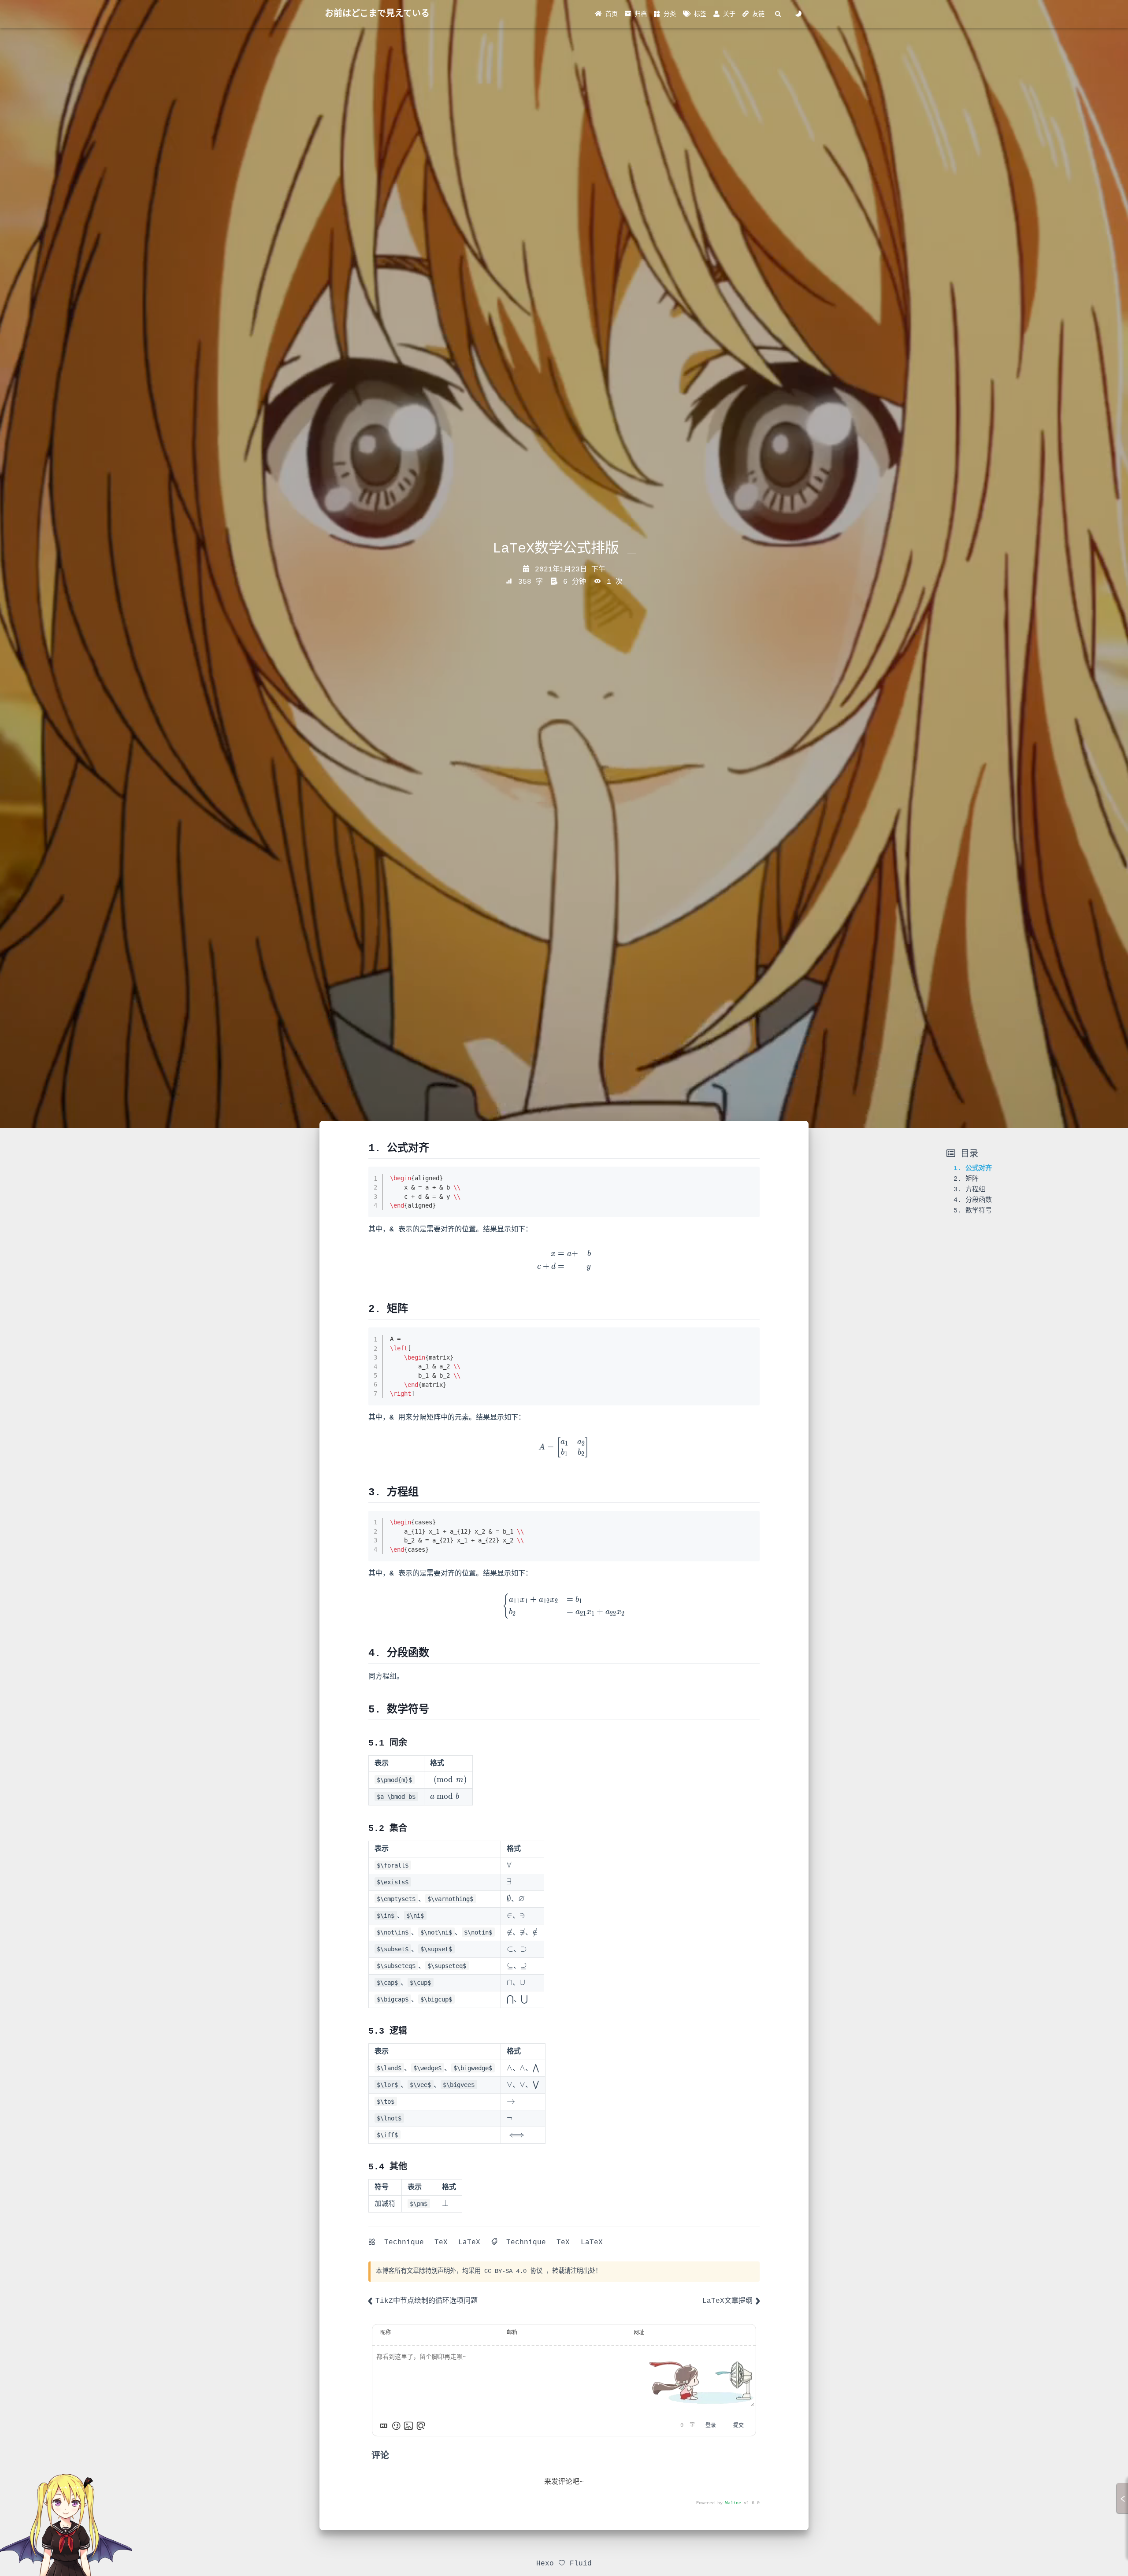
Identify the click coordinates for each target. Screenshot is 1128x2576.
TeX (441, 2242)
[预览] (421, 2426)
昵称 (386, 2333)
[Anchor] (434, 1148)
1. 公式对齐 (973, 1168)
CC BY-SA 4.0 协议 (513, 2271)
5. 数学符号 (973, 1211)
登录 (711, 2426)
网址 (639, 2333)
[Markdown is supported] (384, 2426)
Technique (404, 2242)
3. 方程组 (969, 1190)
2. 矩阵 (966, 1179)
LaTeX (469, 2242)
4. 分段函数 (973, 1200)
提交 (738, 2426)
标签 (698, 14)
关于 (727, 14)
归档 (639, 14)
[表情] (396, 2426)
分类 (668, 14)
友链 (757, 14)
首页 (610, 14)
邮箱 (512, 2333)
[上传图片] (408, 2426)
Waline (733, 2503)
